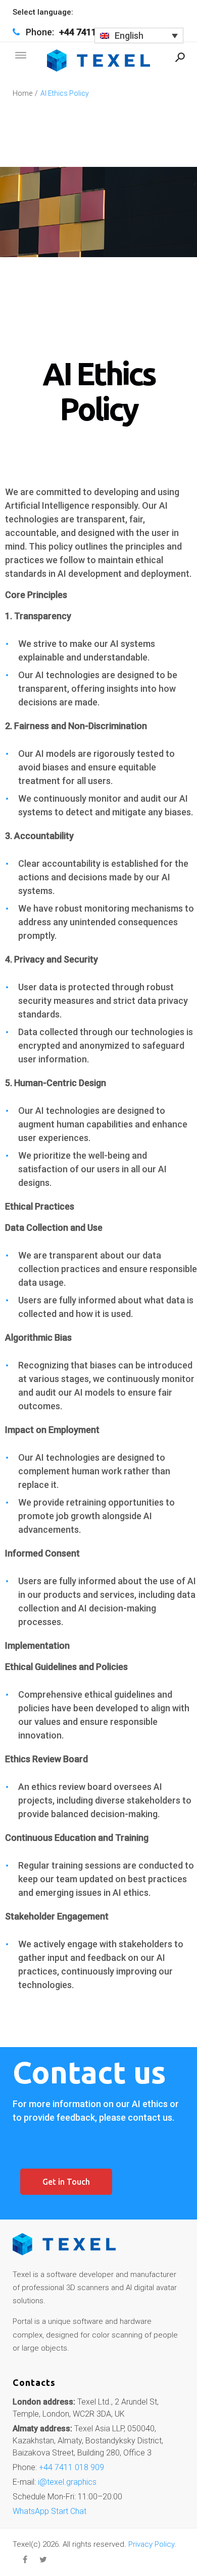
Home (22, 93)
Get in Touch (66, 2182)
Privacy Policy (151, 2544)
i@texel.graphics (67, 2482)
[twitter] (43, 2559)
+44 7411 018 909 (71, 2467)
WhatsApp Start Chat (50, 2511)
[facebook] (25, 2559)
